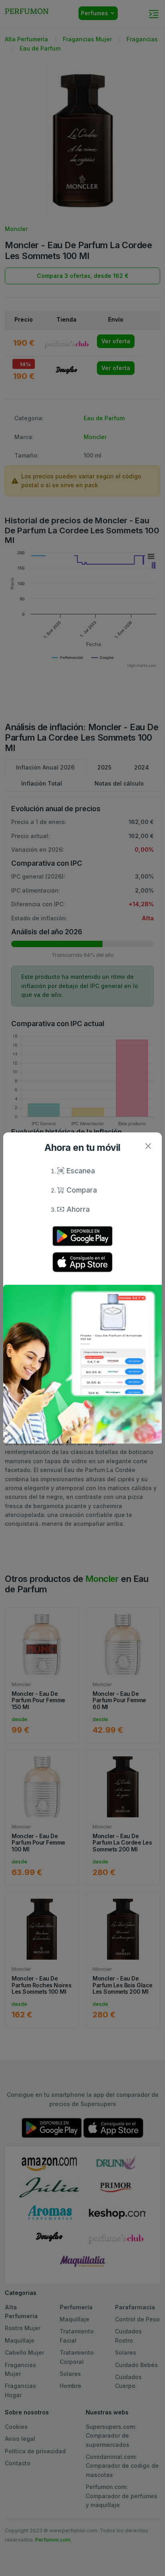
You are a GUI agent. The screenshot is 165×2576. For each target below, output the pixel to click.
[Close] (148, 1146)
